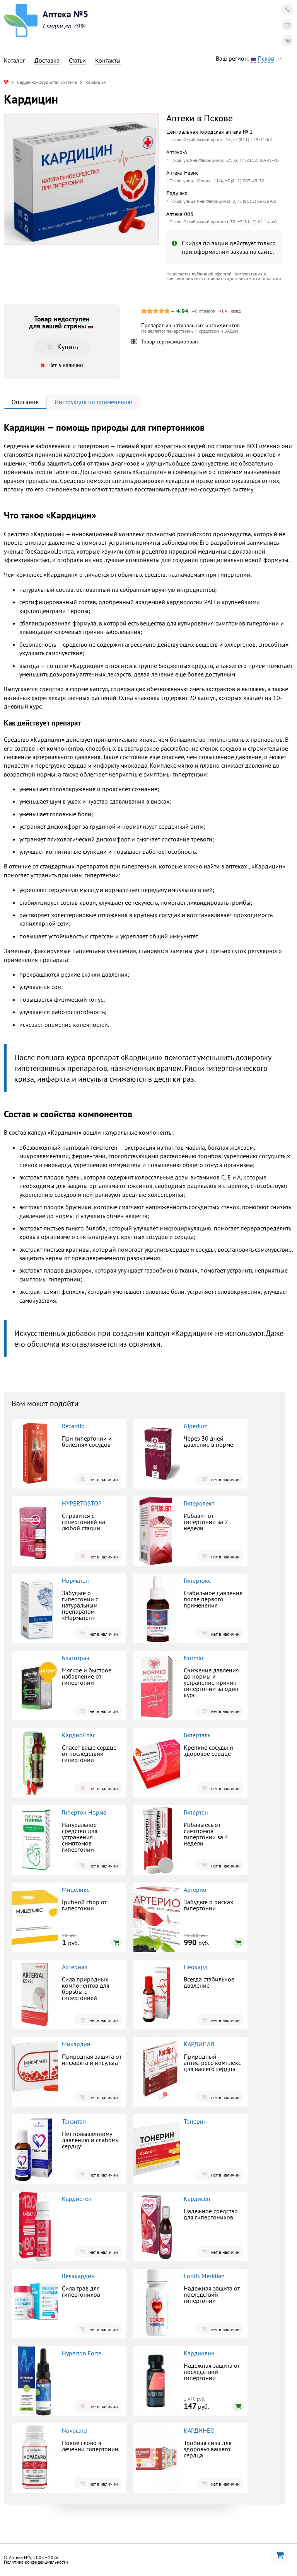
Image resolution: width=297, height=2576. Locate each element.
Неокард (196, 1967)
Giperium (196, 1426)
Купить (68, 347)
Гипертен (196, 1812)
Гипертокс (197, 1580)
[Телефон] (287, 10)
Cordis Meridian (204, 2276)
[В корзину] (116, 1942)
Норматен (75, 1580)
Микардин (76, 2044)
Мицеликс (76, 1890)
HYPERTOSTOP (82, 1503)
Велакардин (78, 2276)
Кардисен (197, 2199)
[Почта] (287, 25)
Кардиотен (77, 2199)
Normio (194, 1658)
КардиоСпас (79, 1735)
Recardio (73, 1426)
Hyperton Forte (82, 2353)
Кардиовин (199, 2353)
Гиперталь (197, 1735)
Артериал (75, 1967)
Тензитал (74, 2121)
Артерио (195, 1890)
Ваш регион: (245, 58)
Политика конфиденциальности (36, 2562)
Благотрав (76, 1658)
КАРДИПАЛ (199, 2044)
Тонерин (195, 2121)
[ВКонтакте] (287, 41)
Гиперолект (199, 1503)
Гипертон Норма (84, 1812)
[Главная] (6, 82)
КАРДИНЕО (199, 2430)
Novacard (74, 2430)
